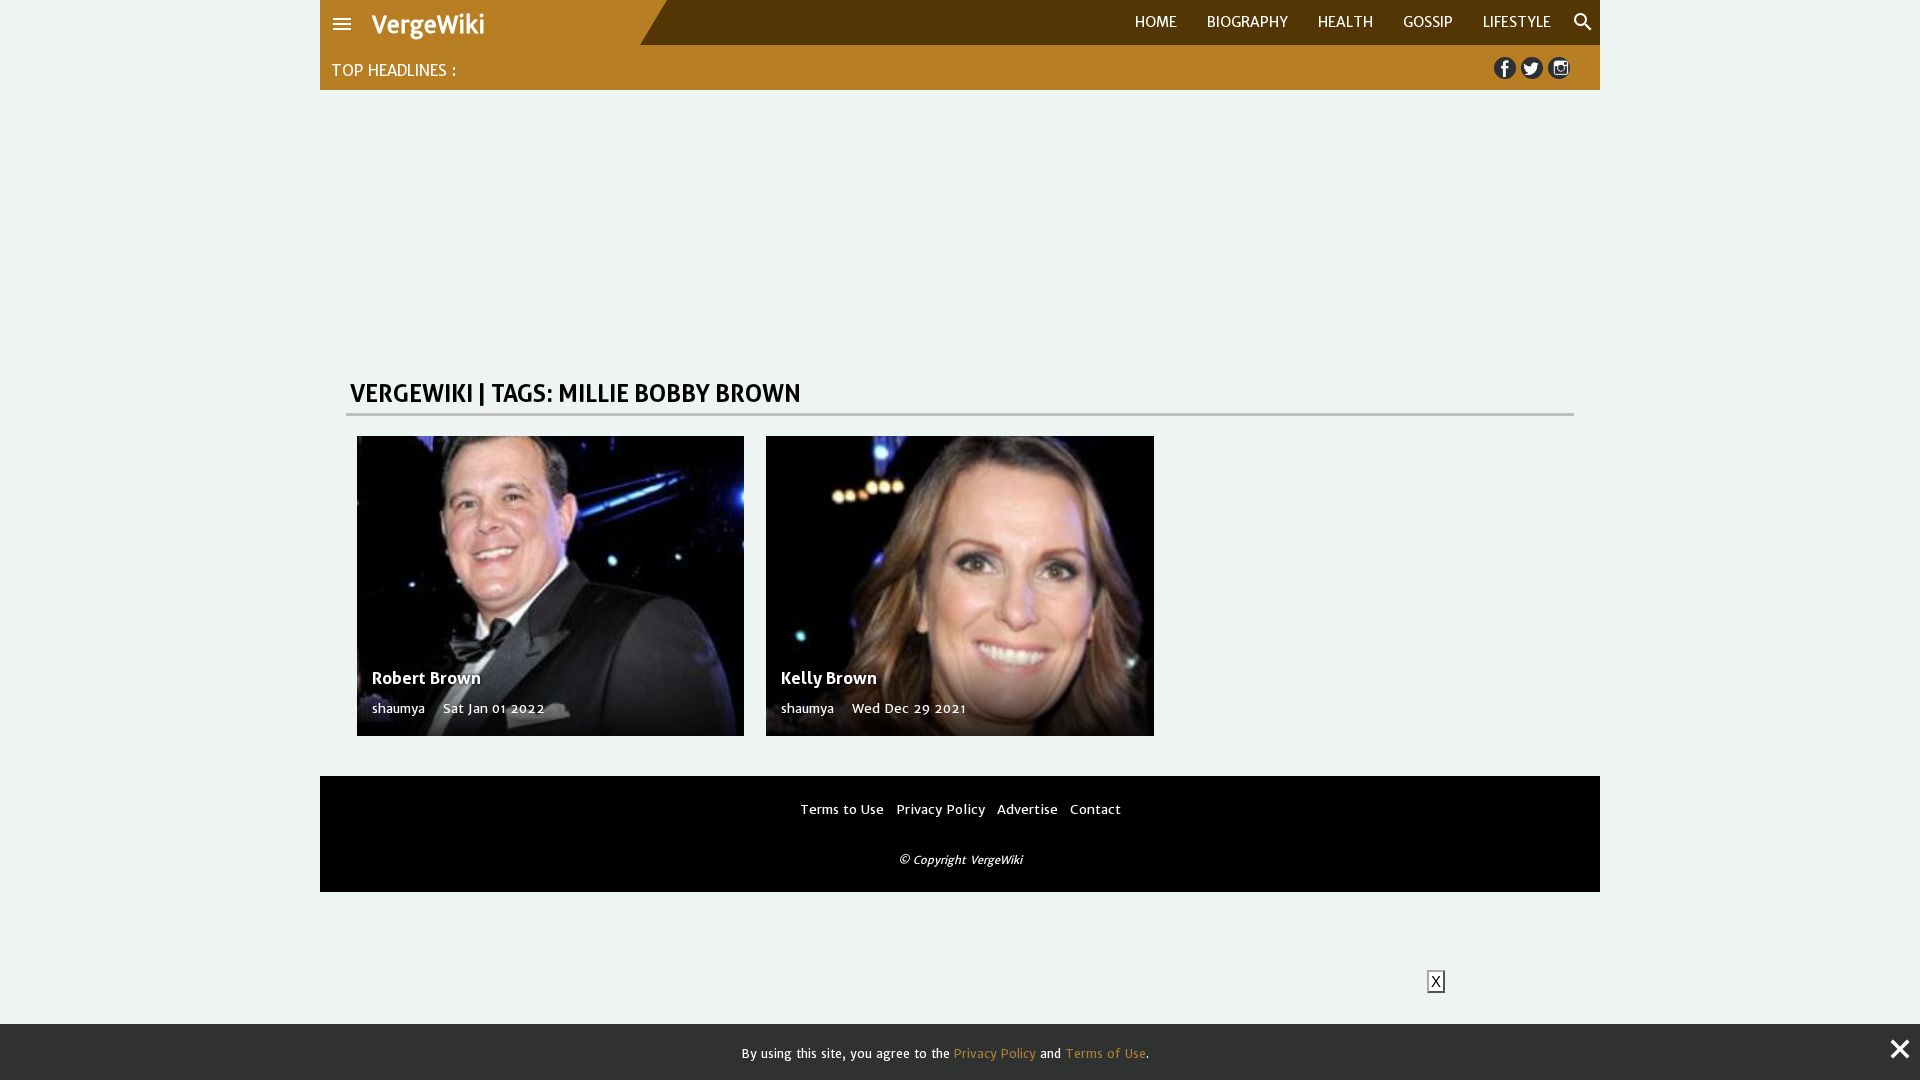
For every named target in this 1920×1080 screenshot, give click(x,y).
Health (1345, 22)
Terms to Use (842, 809)
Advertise (1027, 809)
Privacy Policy (995, 1053)
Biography (1247, 22)
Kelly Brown (829, 678)
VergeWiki (428, 25)
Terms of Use (1105, 1053)
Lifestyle (1517, 22)
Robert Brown (426, 678)
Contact (1095, 809)
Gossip (1428, 22)
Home (1156, 22)
